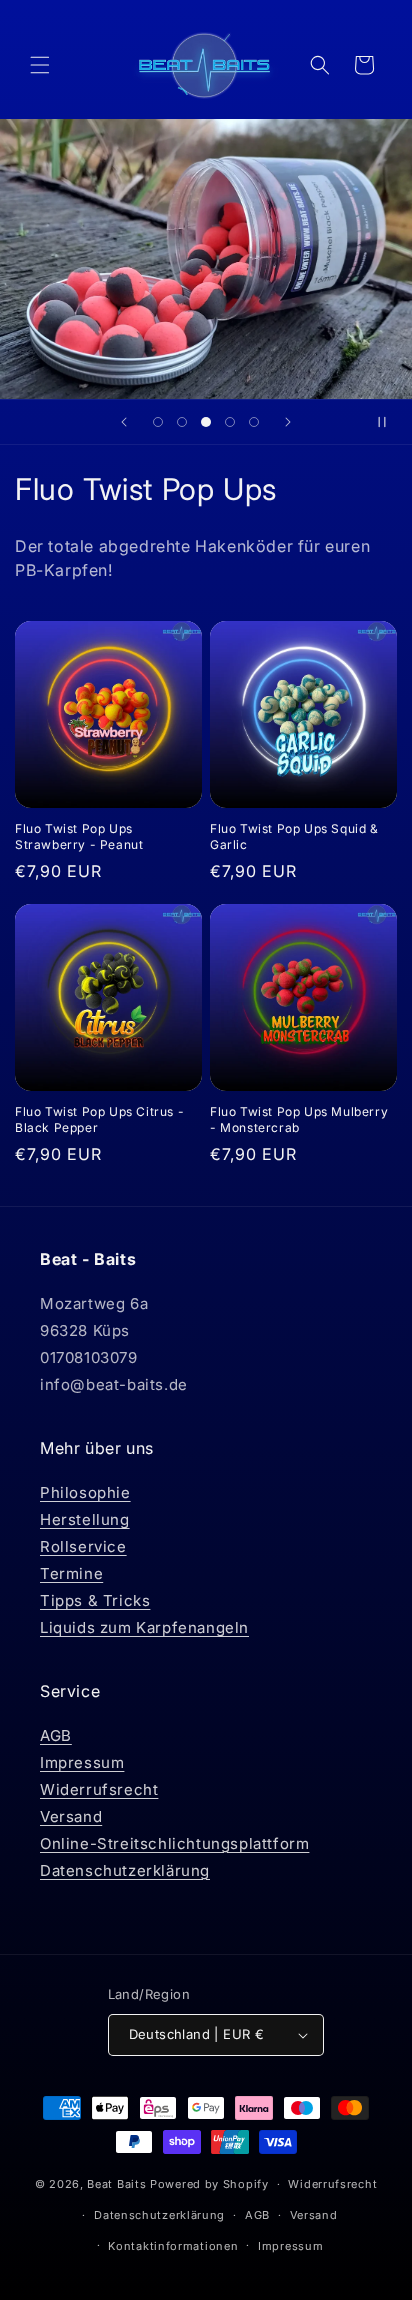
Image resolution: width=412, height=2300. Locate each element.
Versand (71, 1816)
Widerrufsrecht (99, 1789)
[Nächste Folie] (288, 422)
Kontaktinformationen (173, 2246)
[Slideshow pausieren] (390, 422)
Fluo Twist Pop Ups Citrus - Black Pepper (99, 1119)
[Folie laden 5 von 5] (254, 422)
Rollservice (83, 1546)
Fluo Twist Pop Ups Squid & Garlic (294, 836)
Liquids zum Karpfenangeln (144, 1627)
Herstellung (85, 1519)
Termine (71, 1573)
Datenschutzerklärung (125, 1870)
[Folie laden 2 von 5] (182, 422)
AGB (56, 1735)
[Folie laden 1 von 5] (158, 422)
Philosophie (85, 1492)
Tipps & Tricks (95, 1600)
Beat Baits (116, 2184)
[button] (40, 65)
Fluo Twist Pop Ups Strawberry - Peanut (79, 836)
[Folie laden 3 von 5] (206, 422)
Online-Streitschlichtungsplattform (174, 1843)
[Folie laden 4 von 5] (230, 422)
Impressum (82, 1762)
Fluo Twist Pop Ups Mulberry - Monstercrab (299, 1119)
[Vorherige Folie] (124, 422)
